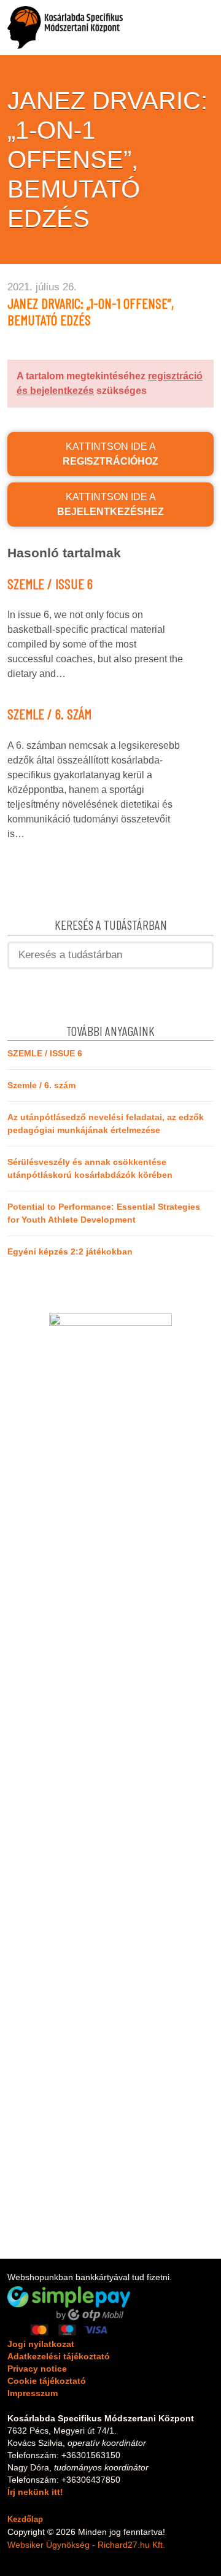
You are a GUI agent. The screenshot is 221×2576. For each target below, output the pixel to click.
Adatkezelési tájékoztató (59, 2356)
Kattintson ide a (110, 454)
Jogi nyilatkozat (41, 2344)
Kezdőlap (25, 2519)
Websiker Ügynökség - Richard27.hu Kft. (86, 2545)
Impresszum (33, 2393)
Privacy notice (37, 2369)
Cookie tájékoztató (47, 2381)
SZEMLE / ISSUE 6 (50, 584)
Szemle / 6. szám (49, 714)
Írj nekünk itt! (35, 2492)
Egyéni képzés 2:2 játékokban (70, 1251)
